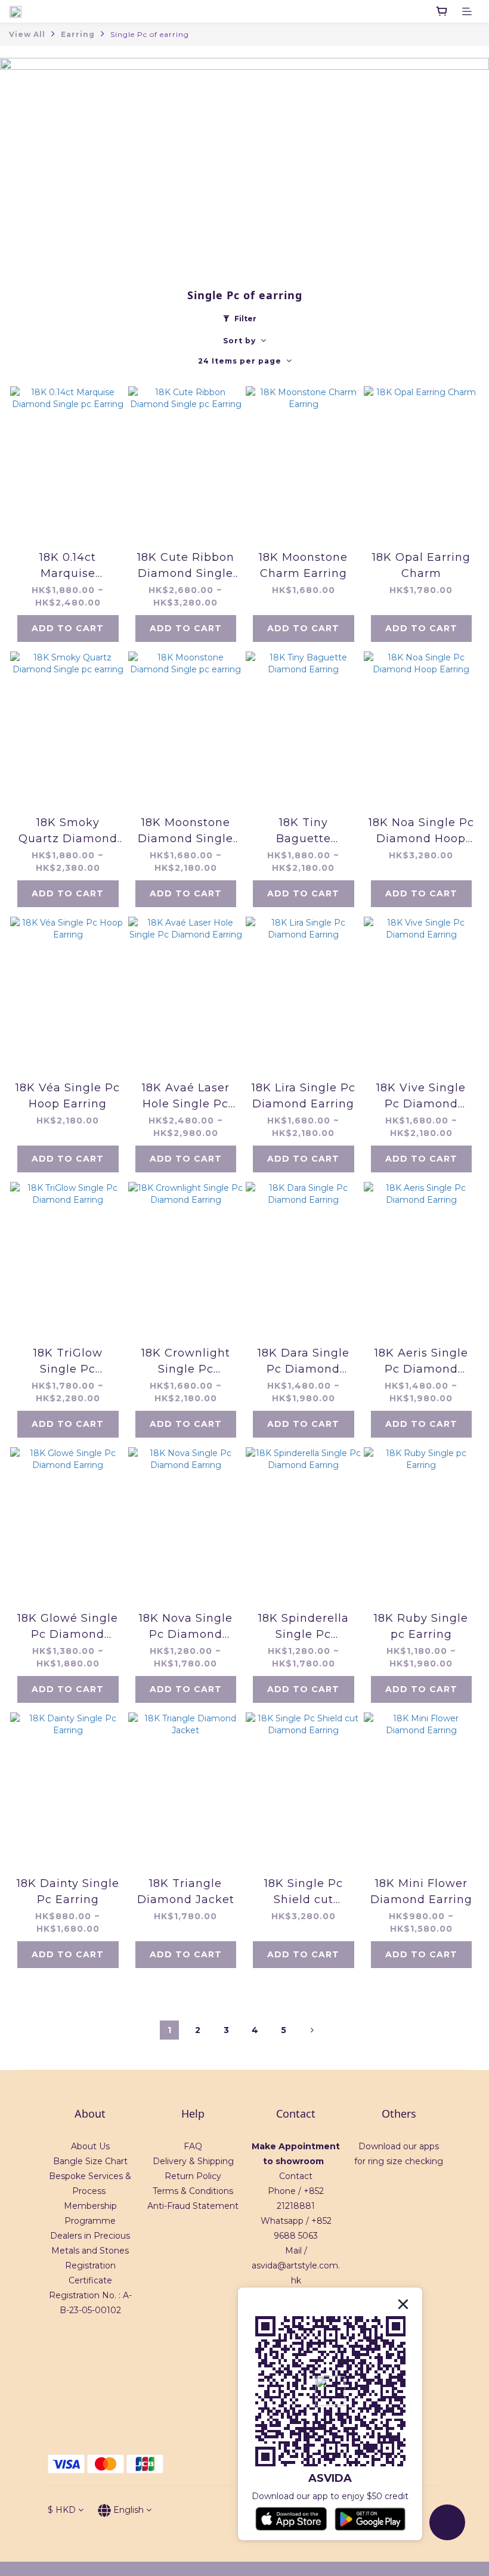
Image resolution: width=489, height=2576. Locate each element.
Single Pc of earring (150, 34)
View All (27, 34)
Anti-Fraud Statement (193, 2206)
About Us (90, 2146)
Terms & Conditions (193, 2191)
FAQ (193, 2146)
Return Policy (193, 2176)
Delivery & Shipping (193, 2161)
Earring (78, 34)
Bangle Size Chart (90, 2161)
